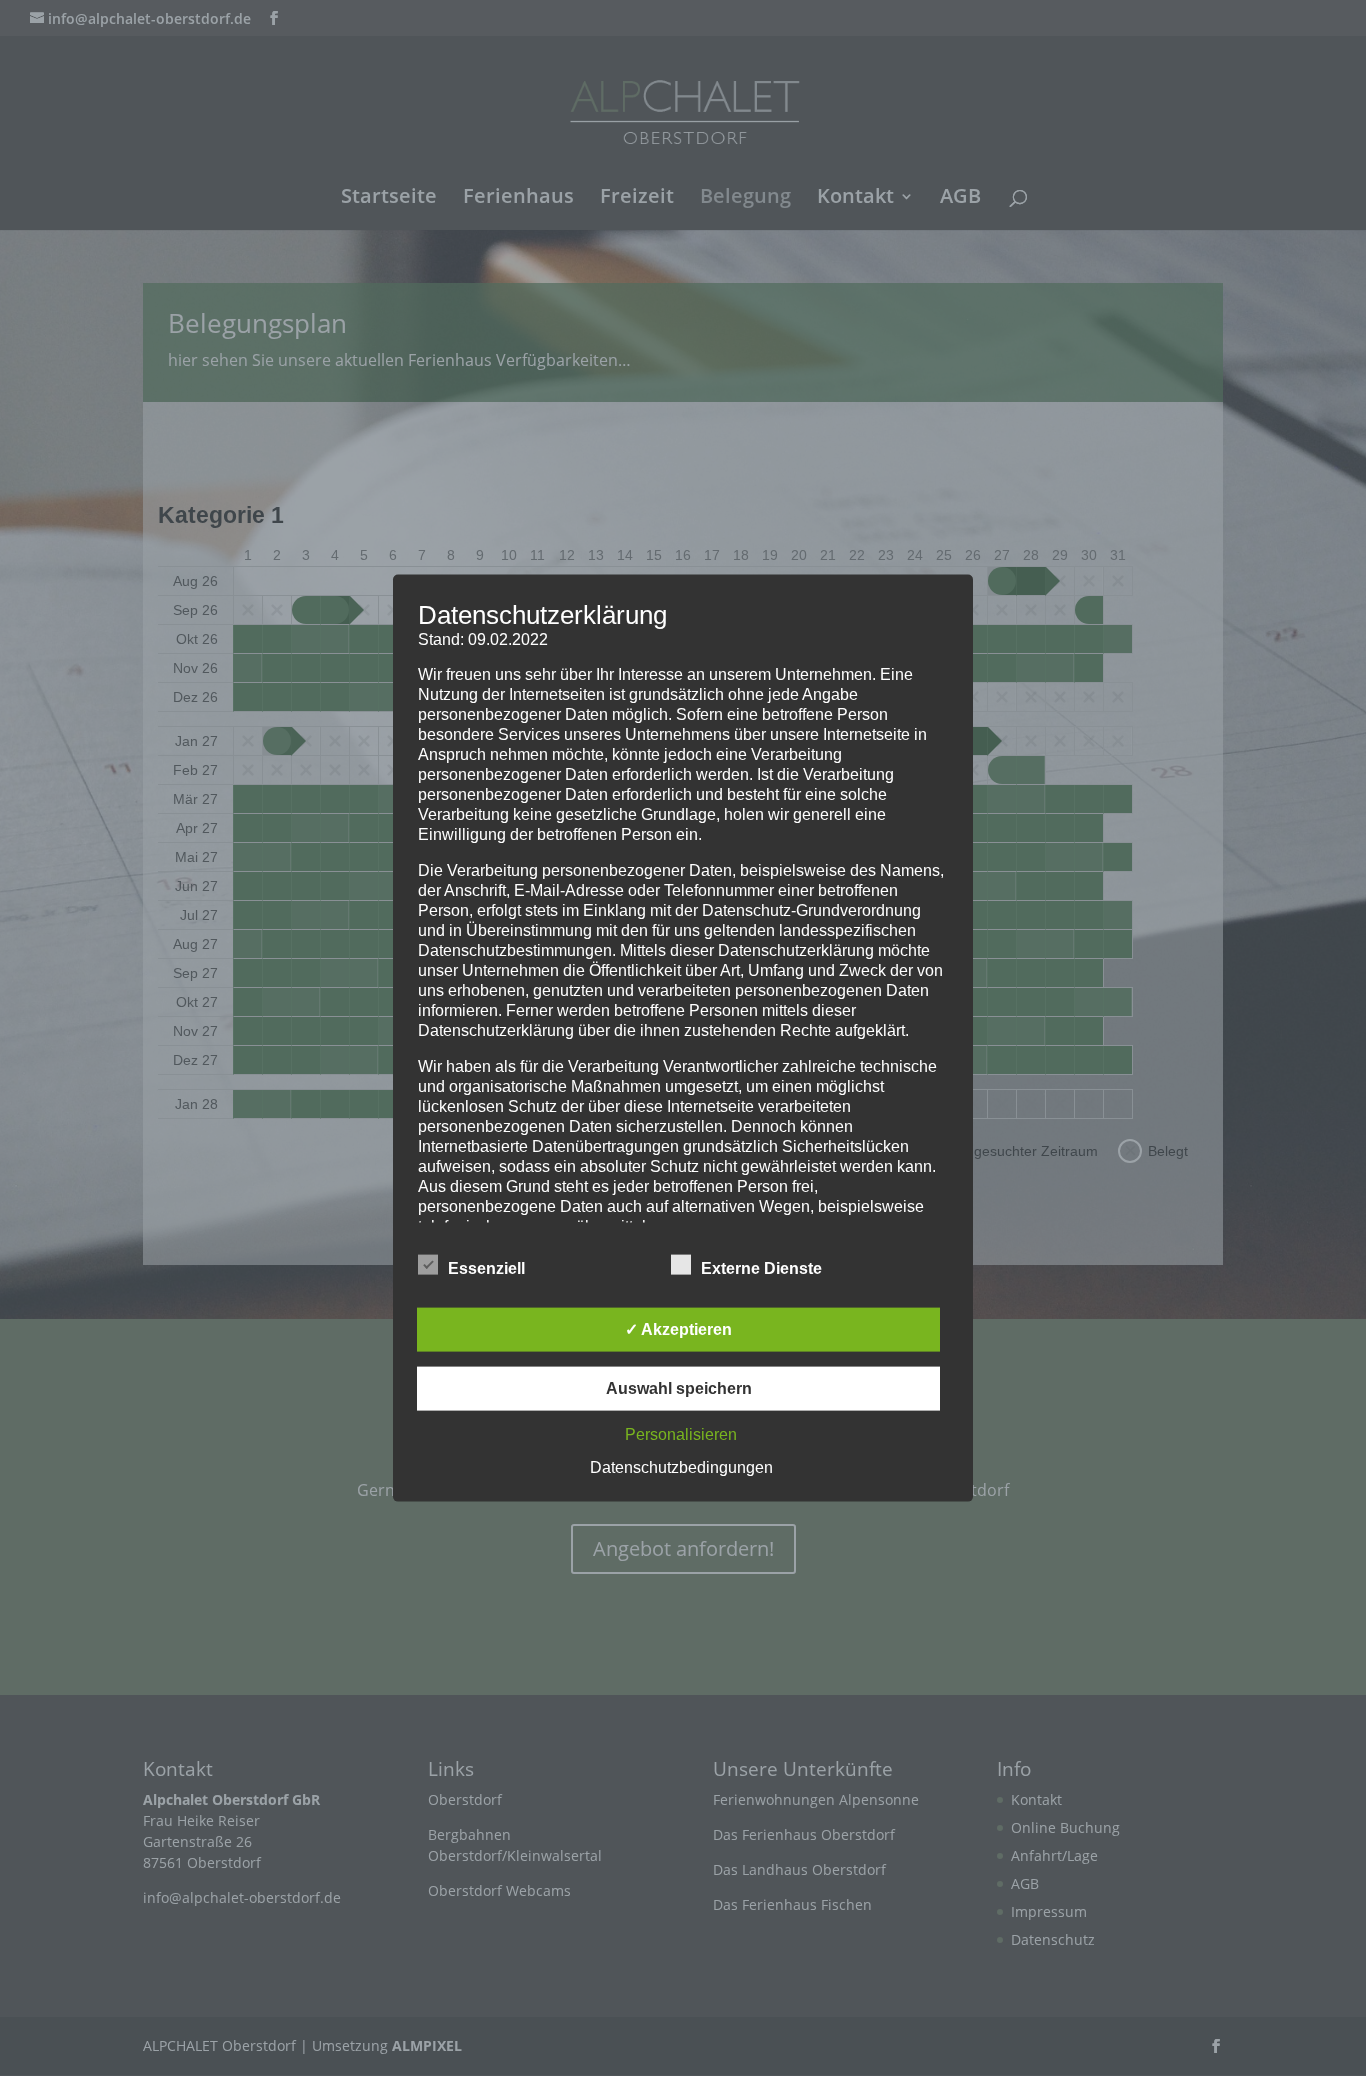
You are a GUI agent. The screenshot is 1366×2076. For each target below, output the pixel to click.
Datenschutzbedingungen (681, 1466)
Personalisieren (681, 1433)
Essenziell (486, 1267)
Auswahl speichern (679, 1387)
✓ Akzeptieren (678, 1328)
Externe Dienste (761, 1267)
